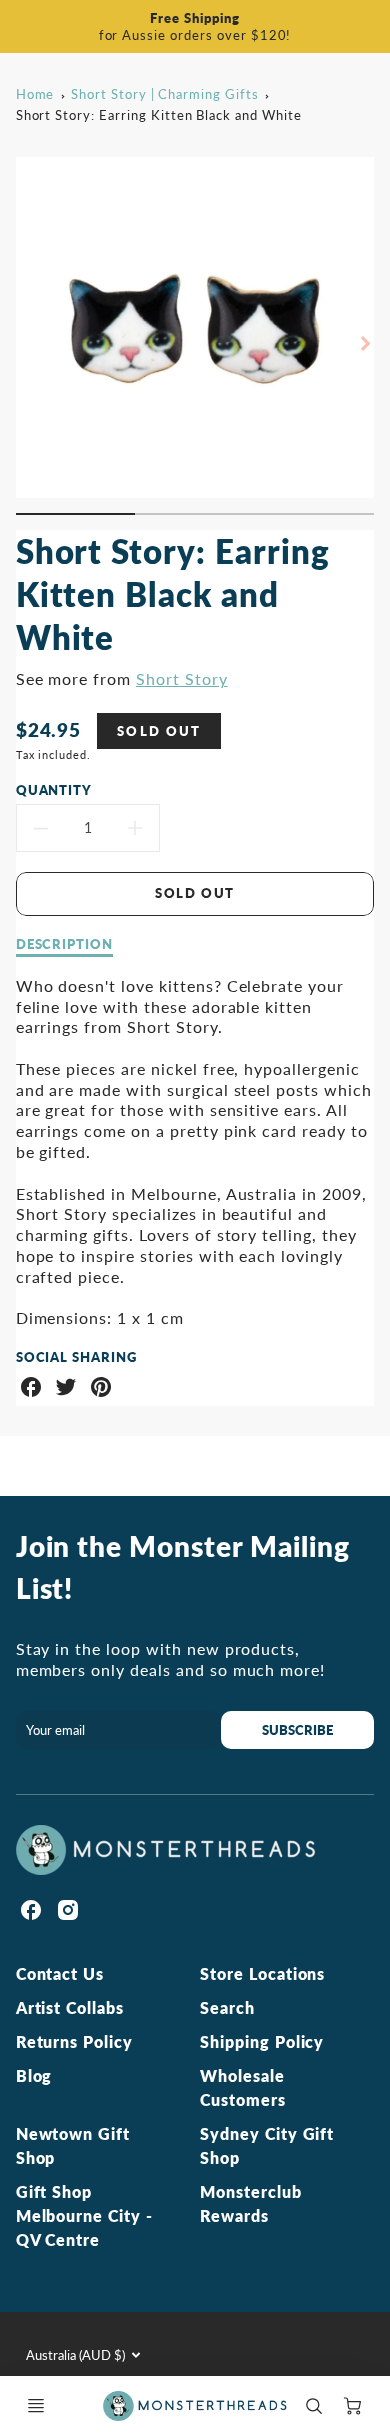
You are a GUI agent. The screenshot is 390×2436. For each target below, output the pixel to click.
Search (227, 2007)
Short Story (182, 678)
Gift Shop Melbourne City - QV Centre (84, 2215)
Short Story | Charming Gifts (165, 94)
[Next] (364, 343)
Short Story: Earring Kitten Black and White (159, 115)
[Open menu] (36, 2406)
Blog (34, 2075)
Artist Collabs (70, 2007)
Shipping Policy (262, 2041)
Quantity (54, 790)
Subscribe (297, 1730)
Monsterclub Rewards (251, 2203)
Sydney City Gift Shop (267, 2145)
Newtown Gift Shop (73, 2145)
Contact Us (60, 1973)
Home (35, 94)
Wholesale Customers (243, 2087)
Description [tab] (65, 944)
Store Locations (262, 1973)
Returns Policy (74, 2041)
